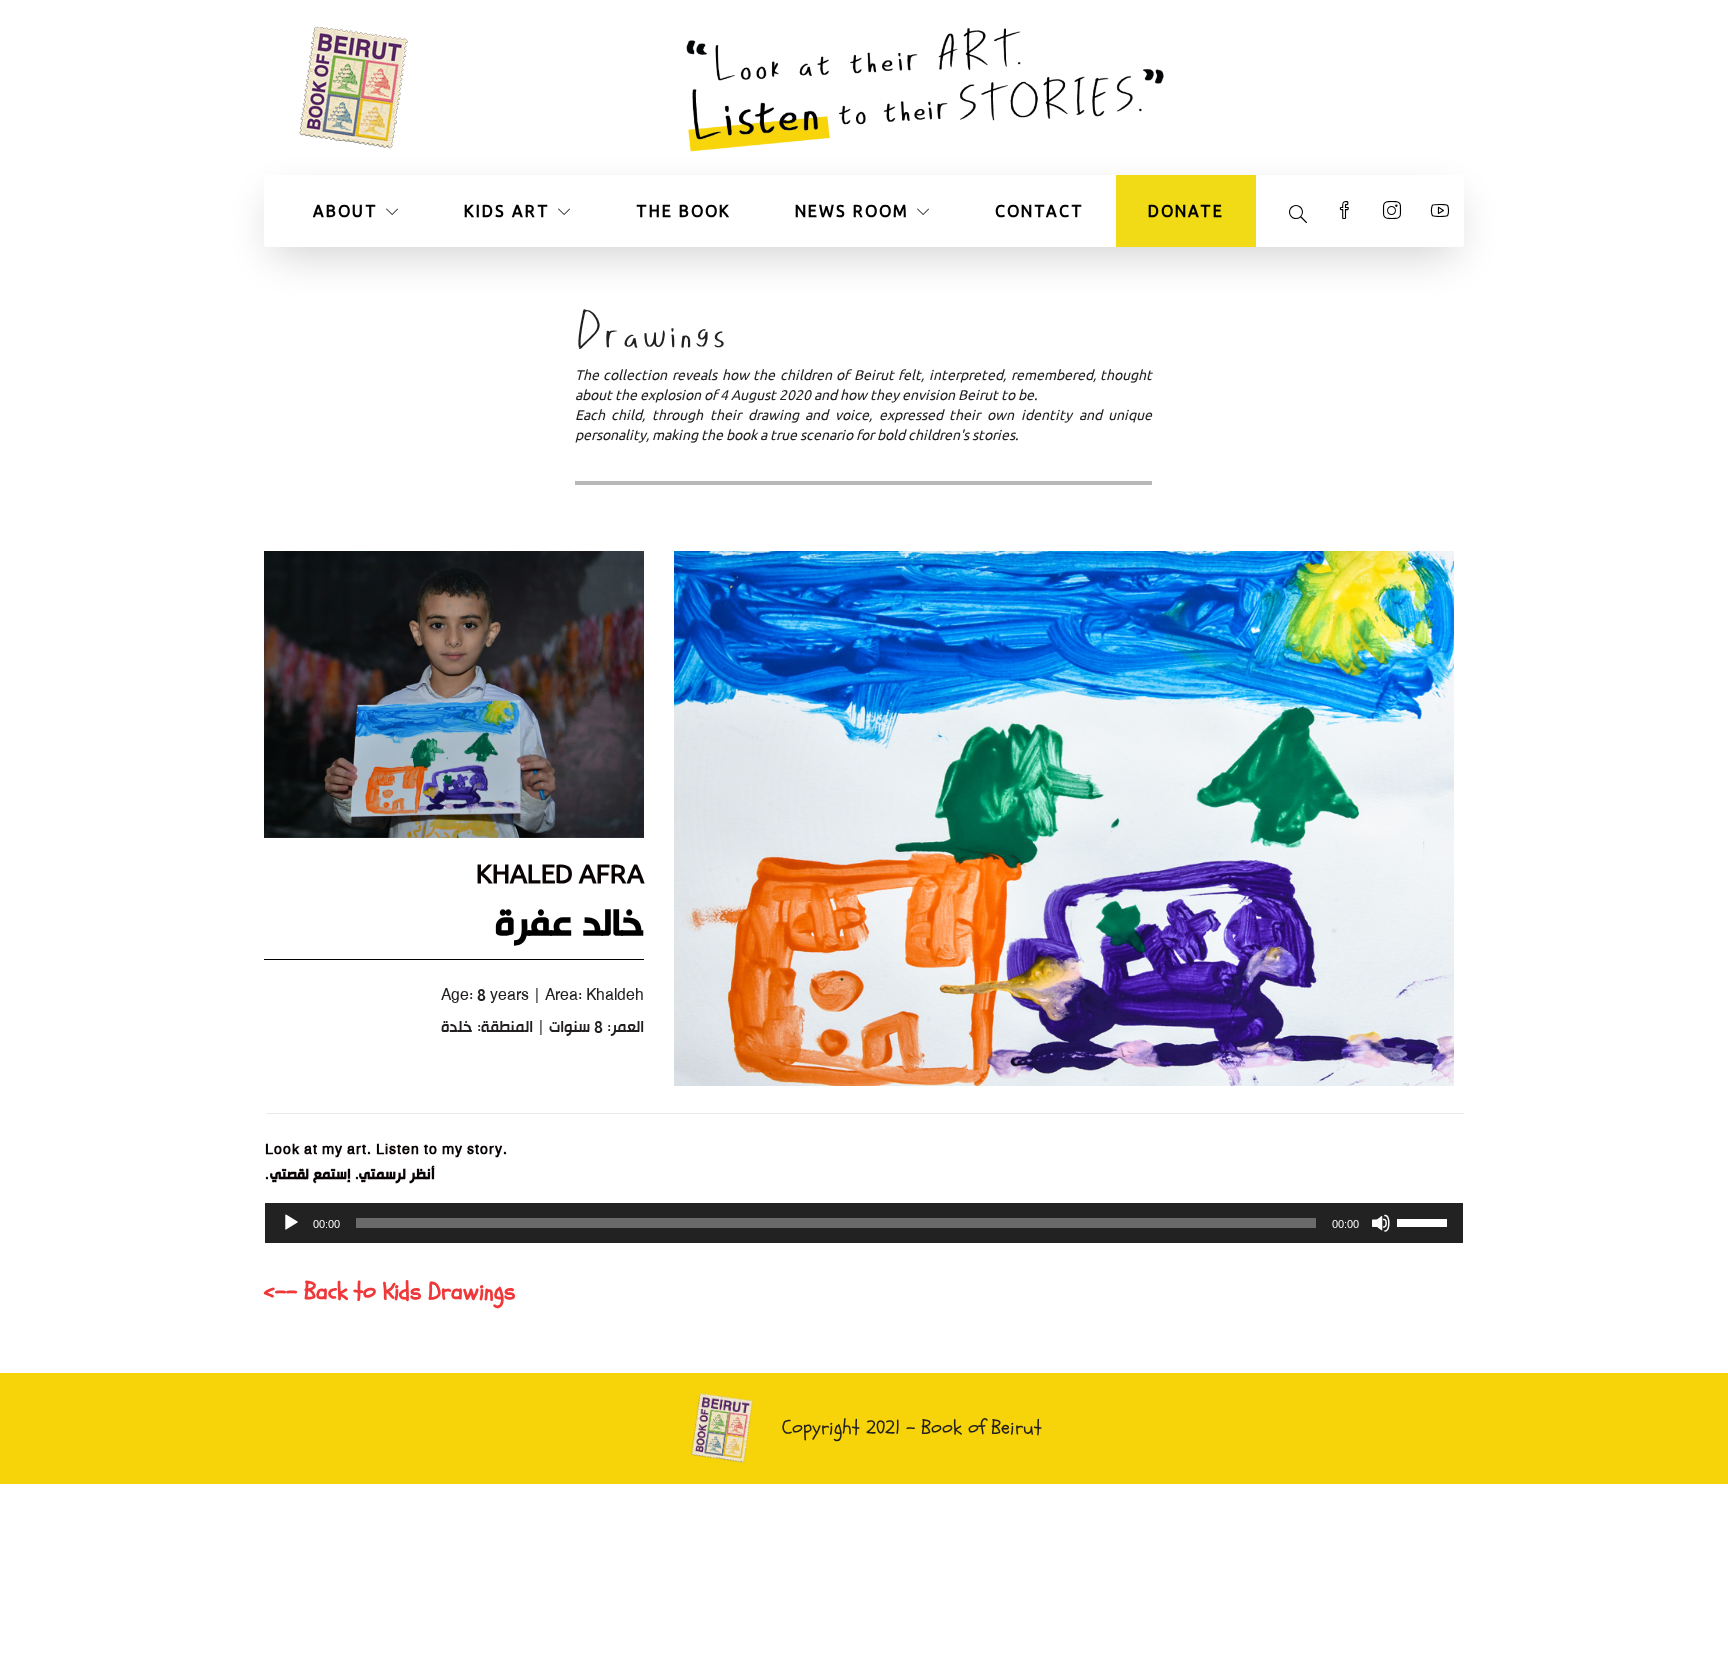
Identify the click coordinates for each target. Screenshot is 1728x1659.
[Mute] (1381, 1223)
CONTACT (1039, 211)
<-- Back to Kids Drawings (389, 1291)
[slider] (1425, 1221)
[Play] (291, 1223)
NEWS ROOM (852, 211)
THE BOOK (683, 211)
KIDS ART (507, 211)
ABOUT (345, 211)
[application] (864, 1223)
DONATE (1186, 211)
